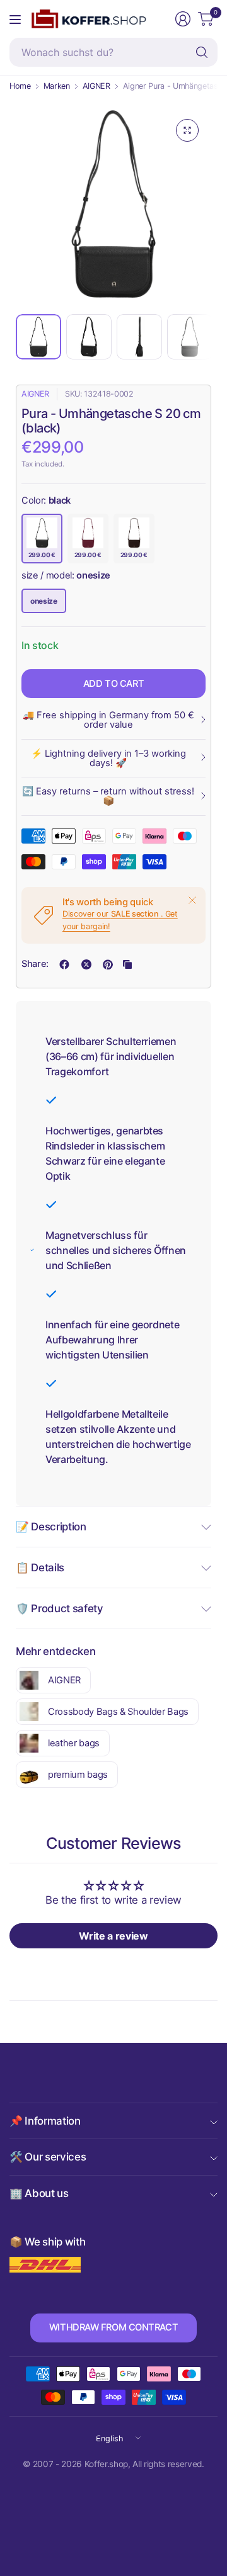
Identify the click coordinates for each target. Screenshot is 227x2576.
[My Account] (183, 19)
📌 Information (45, 2121)
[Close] (192, 900)
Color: (46, 500)
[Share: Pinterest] (108, 964)
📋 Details (40, 1568)
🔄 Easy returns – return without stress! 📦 (108, 796)
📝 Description (51, 1527)
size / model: (66, 575)
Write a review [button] (113, 1936)
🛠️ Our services (48, 2157)
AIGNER (96, 87)
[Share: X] (86, 964)
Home (20, 87)
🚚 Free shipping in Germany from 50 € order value (108, 720)
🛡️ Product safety (60, 1608)
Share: (35, 964)
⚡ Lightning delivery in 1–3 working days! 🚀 (108, 758)
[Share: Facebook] (64, 964)
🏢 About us (39, 2193)
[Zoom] (187, 130)
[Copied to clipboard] (127, 964)
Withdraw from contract (113, 2327)
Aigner (35, 394)
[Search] (202, 52)
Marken (57, 87)
